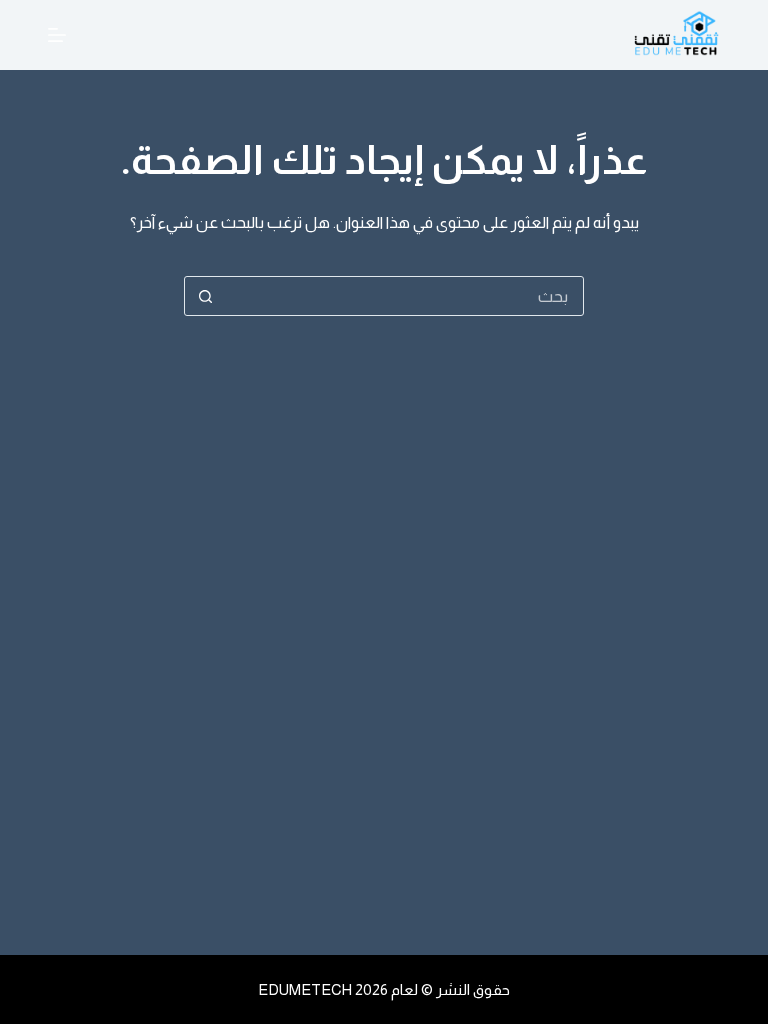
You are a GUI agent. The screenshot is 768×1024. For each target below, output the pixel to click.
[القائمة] (57, 35)
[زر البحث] (205, 296)
